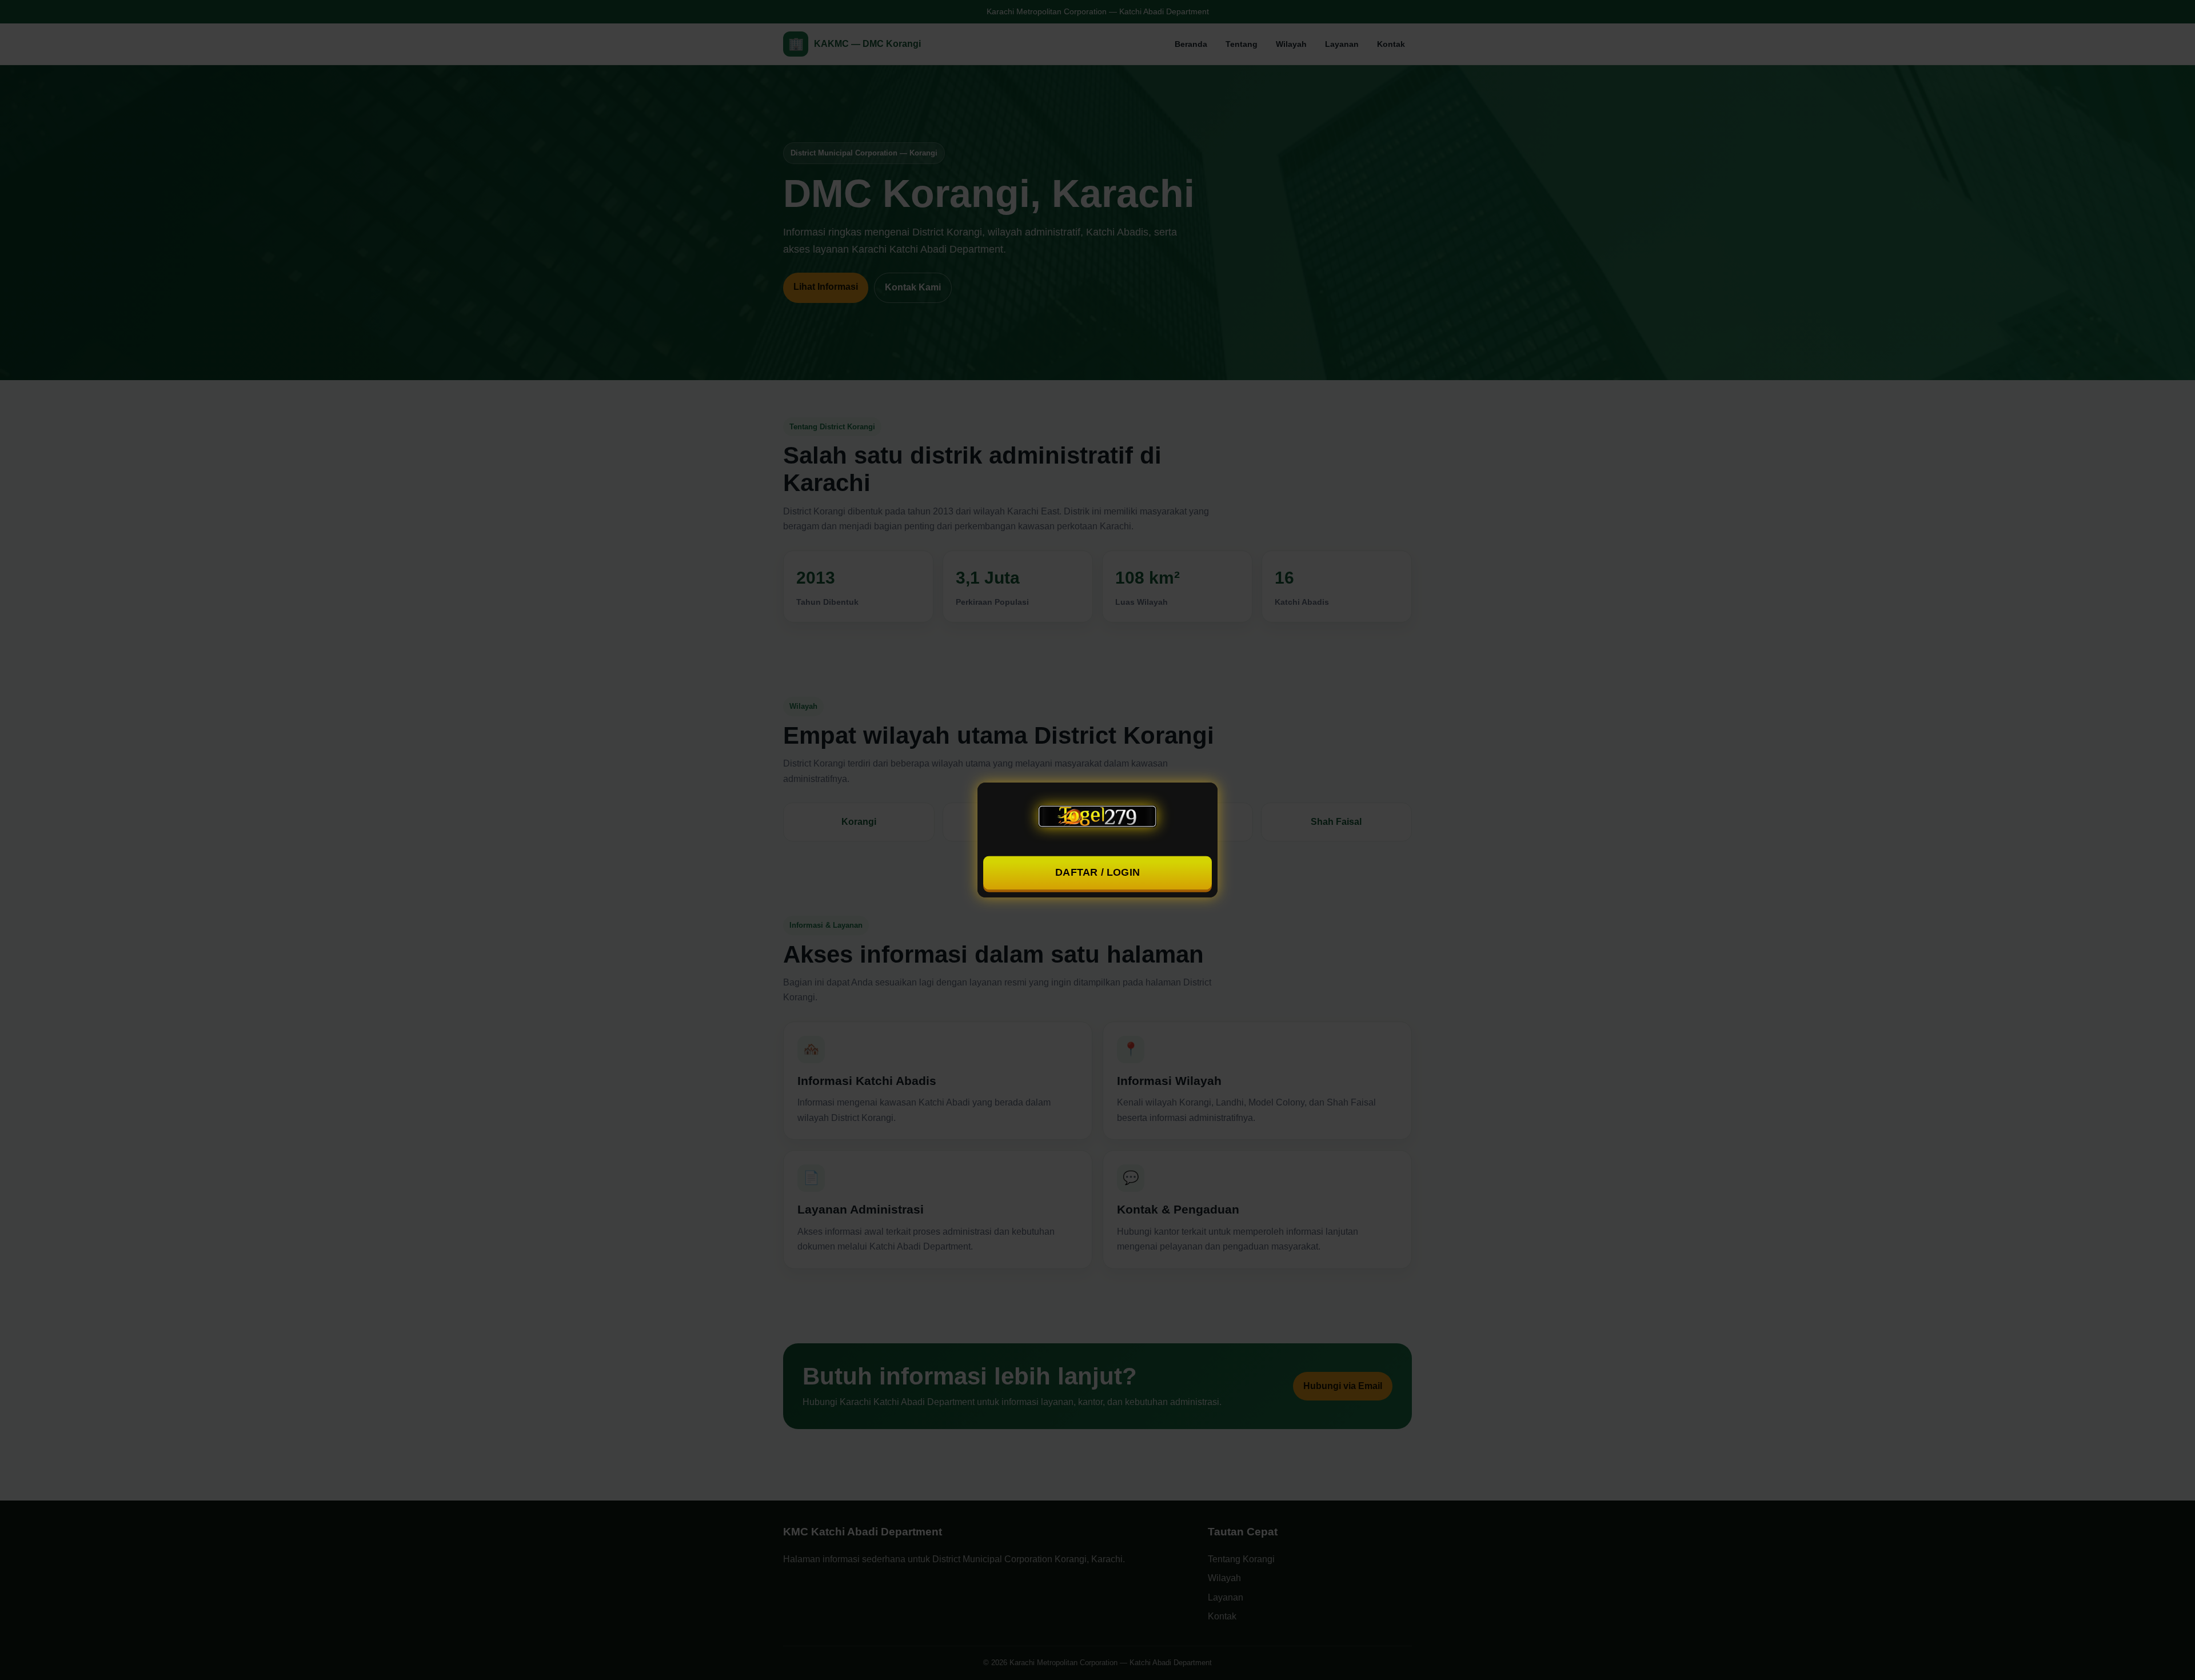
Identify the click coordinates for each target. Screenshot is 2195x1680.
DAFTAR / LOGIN (1098, 873)
